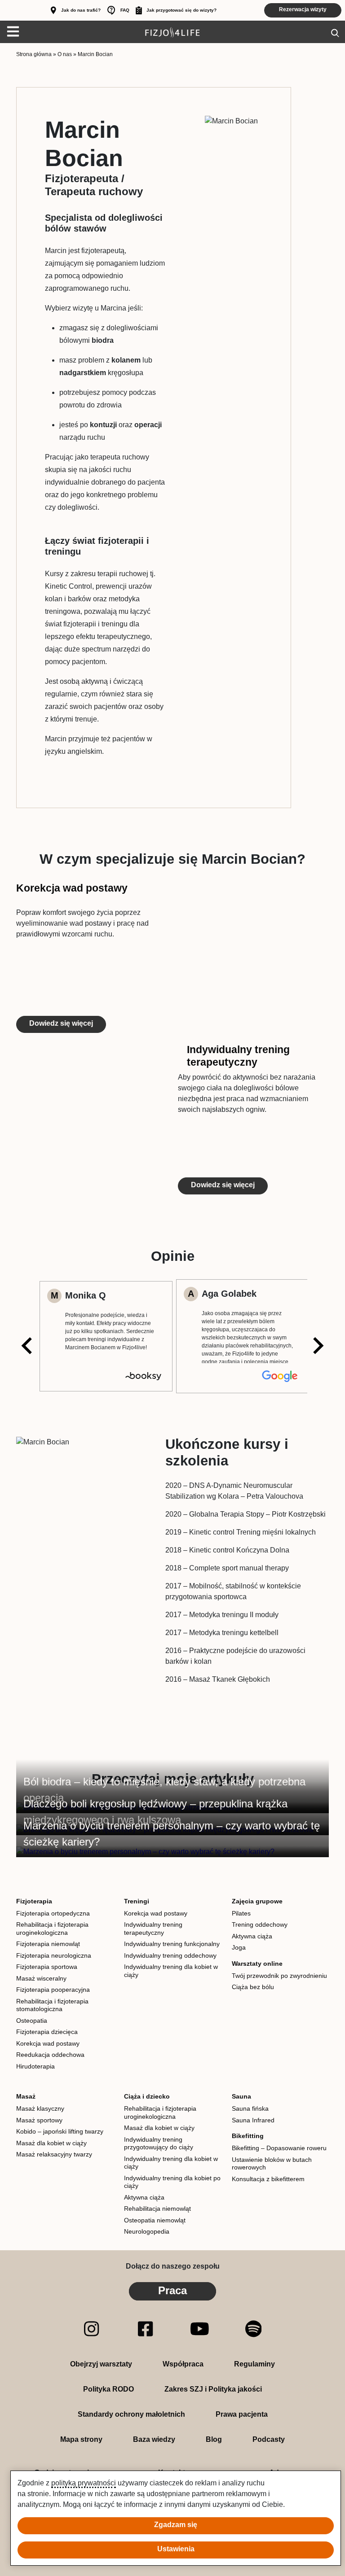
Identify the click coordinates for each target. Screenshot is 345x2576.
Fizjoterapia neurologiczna (54, 1955)
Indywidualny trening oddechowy (170, 1955)
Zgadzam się (176, 2525)
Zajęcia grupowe (257, 1901)
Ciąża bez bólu (253, 1987)
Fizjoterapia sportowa (47, 1967)
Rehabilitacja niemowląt (157, 2209)
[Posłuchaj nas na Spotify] (254, 2328)
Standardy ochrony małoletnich (131, 2414)
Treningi (137, 1901)
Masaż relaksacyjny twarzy (54, 2154)
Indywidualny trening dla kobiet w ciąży (171, 1971)
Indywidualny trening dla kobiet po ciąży (172, 2182)
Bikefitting (248, 2136)
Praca (172, 2290)
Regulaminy (254, 2364)
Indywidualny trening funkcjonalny (172, 1944)
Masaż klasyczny (40, 2108)
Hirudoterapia (35, 2066)
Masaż (26, 2096)
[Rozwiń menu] (10, 32)
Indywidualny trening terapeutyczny (238, 1056)
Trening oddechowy (260, 1924)
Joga (239, 1947)
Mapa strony (81, 2439)
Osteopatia (32, 2021)
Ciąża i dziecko (147, 2096)
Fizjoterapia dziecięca (47, 2032)
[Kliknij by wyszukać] (335, 32)
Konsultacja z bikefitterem (268, 2179)
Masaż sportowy (39, 2120)
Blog (214, 2439)
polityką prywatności (84, 2483)
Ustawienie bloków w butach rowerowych (272, 2164)
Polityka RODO (108, 2389)
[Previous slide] (28, 1346)
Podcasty (269, 2439)
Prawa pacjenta (242, 2414)
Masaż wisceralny (41, 1978)
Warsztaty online (257, 1964)
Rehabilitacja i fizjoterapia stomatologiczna (52, 2005)
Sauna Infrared (253, 2120)
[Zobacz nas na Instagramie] (91, 2328)
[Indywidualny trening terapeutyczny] (92, 1119)
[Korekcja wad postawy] (253, 958)
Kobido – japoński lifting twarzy (60, 2131)
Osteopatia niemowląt (155, 2220)
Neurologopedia (147, 2231)
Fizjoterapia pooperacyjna (53, 1990)
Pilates (241, 1913)
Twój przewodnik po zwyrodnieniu (279, 1976)
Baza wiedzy (154, 2439)
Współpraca (183, 2364)
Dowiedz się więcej (61, 1023)
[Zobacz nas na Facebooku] (145, 2328)
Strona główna (34, 54)
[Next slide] (317, 1346)
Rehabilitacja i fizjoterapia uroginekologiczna (52, 1929)
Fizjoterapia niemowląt (48, 1944)
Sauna (241, 2096)
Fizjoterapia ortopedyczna (53, 1913)
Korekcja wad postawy (72, 888)
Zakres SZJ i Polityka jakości (213, 2389)
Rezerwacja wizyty (303, 9)
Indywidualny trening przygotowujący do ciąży (159, 2143)
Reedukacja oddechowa (50, 2055)
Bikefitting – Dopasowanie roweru (279, 2148)
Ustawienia (176, 2549)
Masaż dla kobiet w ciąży (51, 2143)
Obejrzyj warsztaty (101, 2364)
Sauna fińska (250, 2108)
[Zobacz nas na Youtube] (200, 2328)
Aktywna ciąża (252, 1936)
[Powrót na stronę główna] (172, 32)
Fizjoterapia (34, 1901)
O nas (65, 54)
